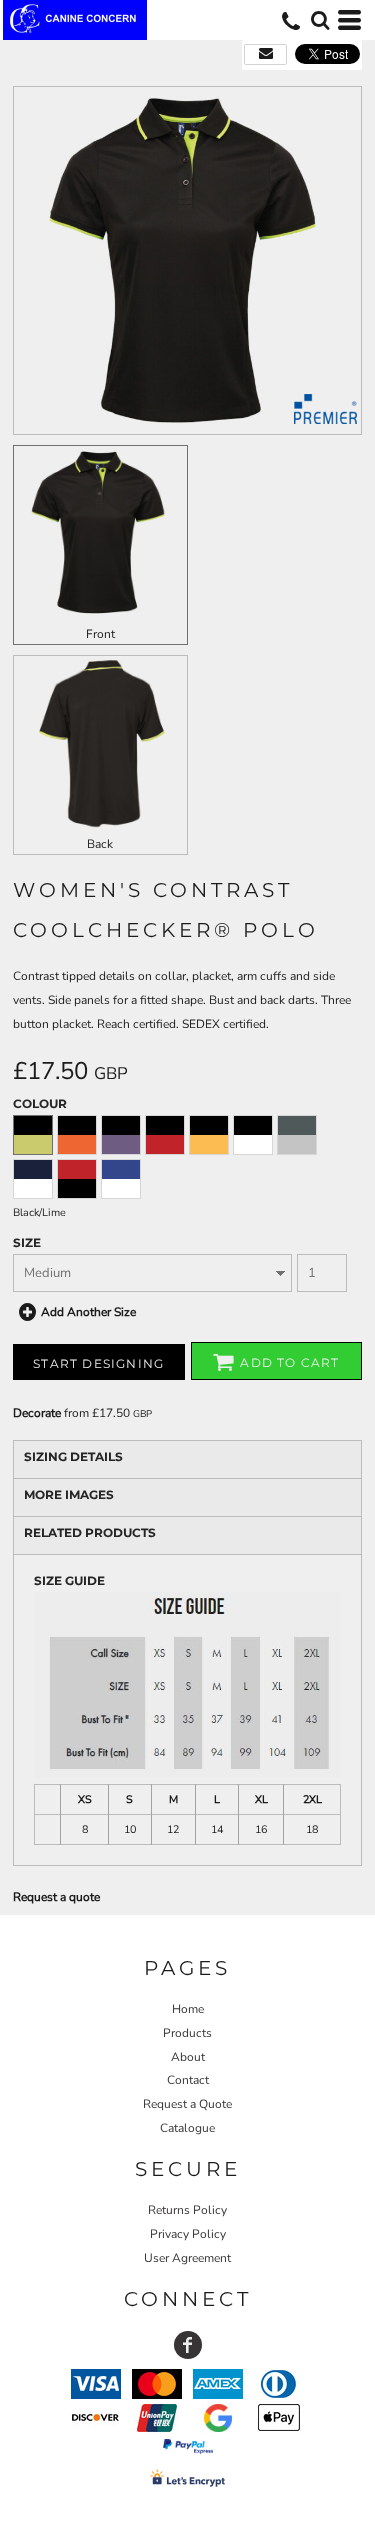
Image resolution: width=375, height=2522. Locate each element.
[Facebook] (188, 2345)
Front (100, 634)
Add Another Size (88, 1312)
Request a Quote (187, 2104)
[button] (320, 20)
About (188, 2057)
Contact (188, 2080)
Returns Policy (187, 2210)
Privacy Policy (188, 2234)
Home (188, 2009)
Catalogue (187, 2128)
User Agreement (187, 2258)
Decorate (37, 1413)
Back (100, 844)
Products (187, 2033)
